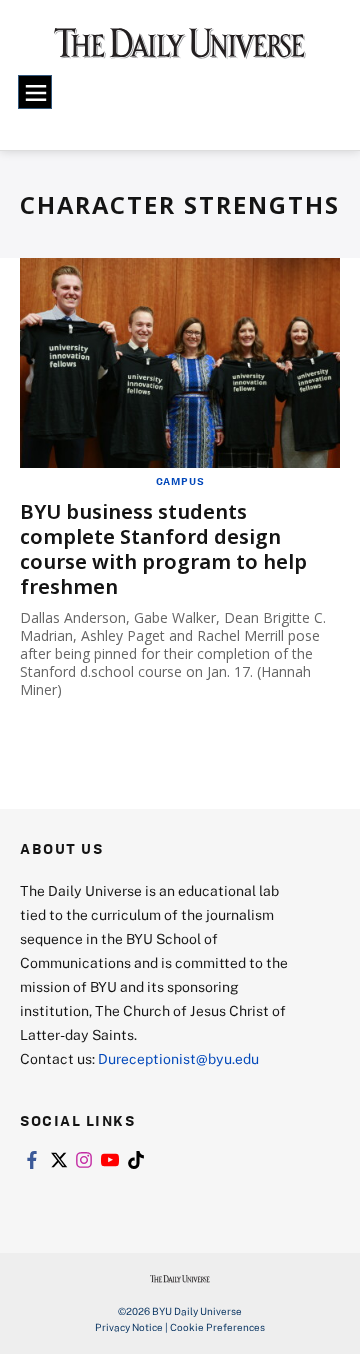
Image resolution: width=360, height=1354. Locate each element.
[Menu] (35, 92)
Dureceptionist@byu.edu (178, 1058)
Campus (180, 481)
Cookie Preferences (217, 1327)
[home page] (180, 50)
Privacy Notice (129, 1327)
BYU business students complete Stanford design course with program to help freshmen (163, 549)
